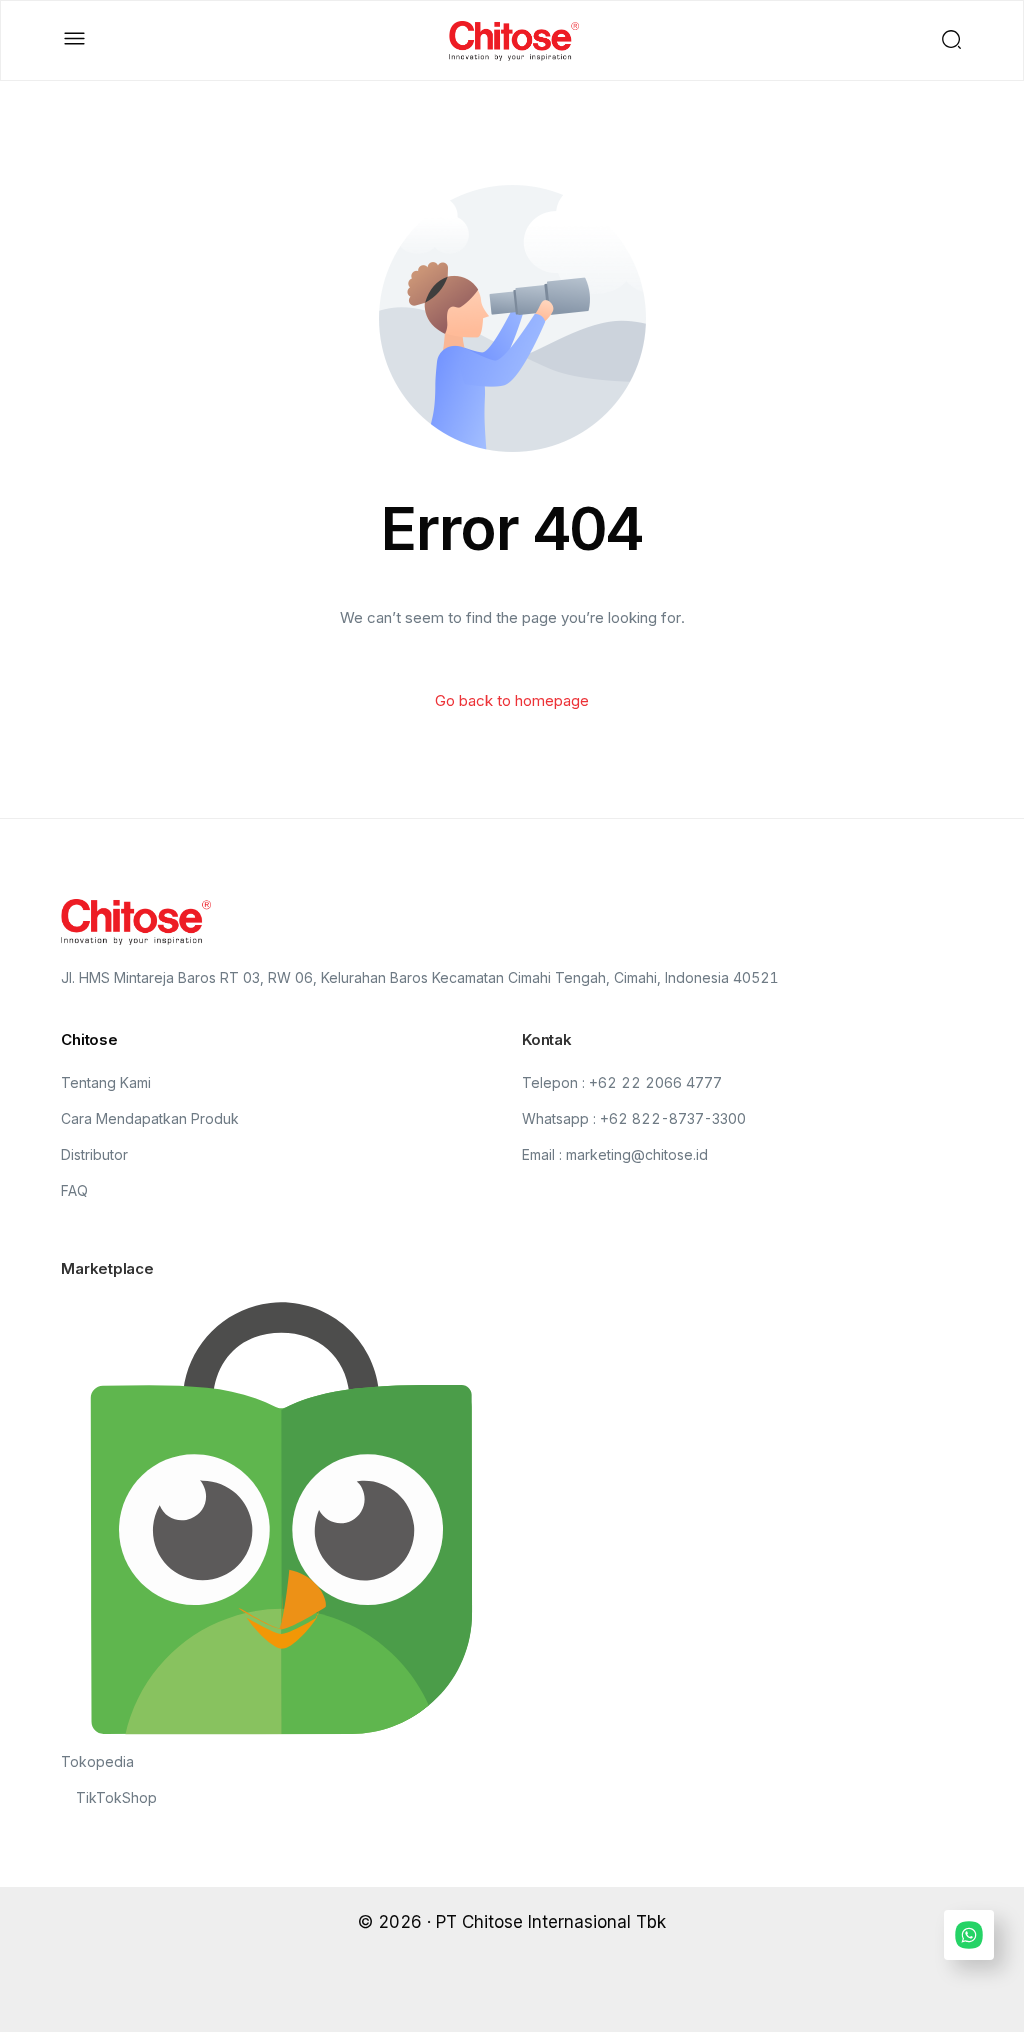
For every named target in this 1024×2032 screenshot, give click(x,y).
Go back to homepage (512, 700)
